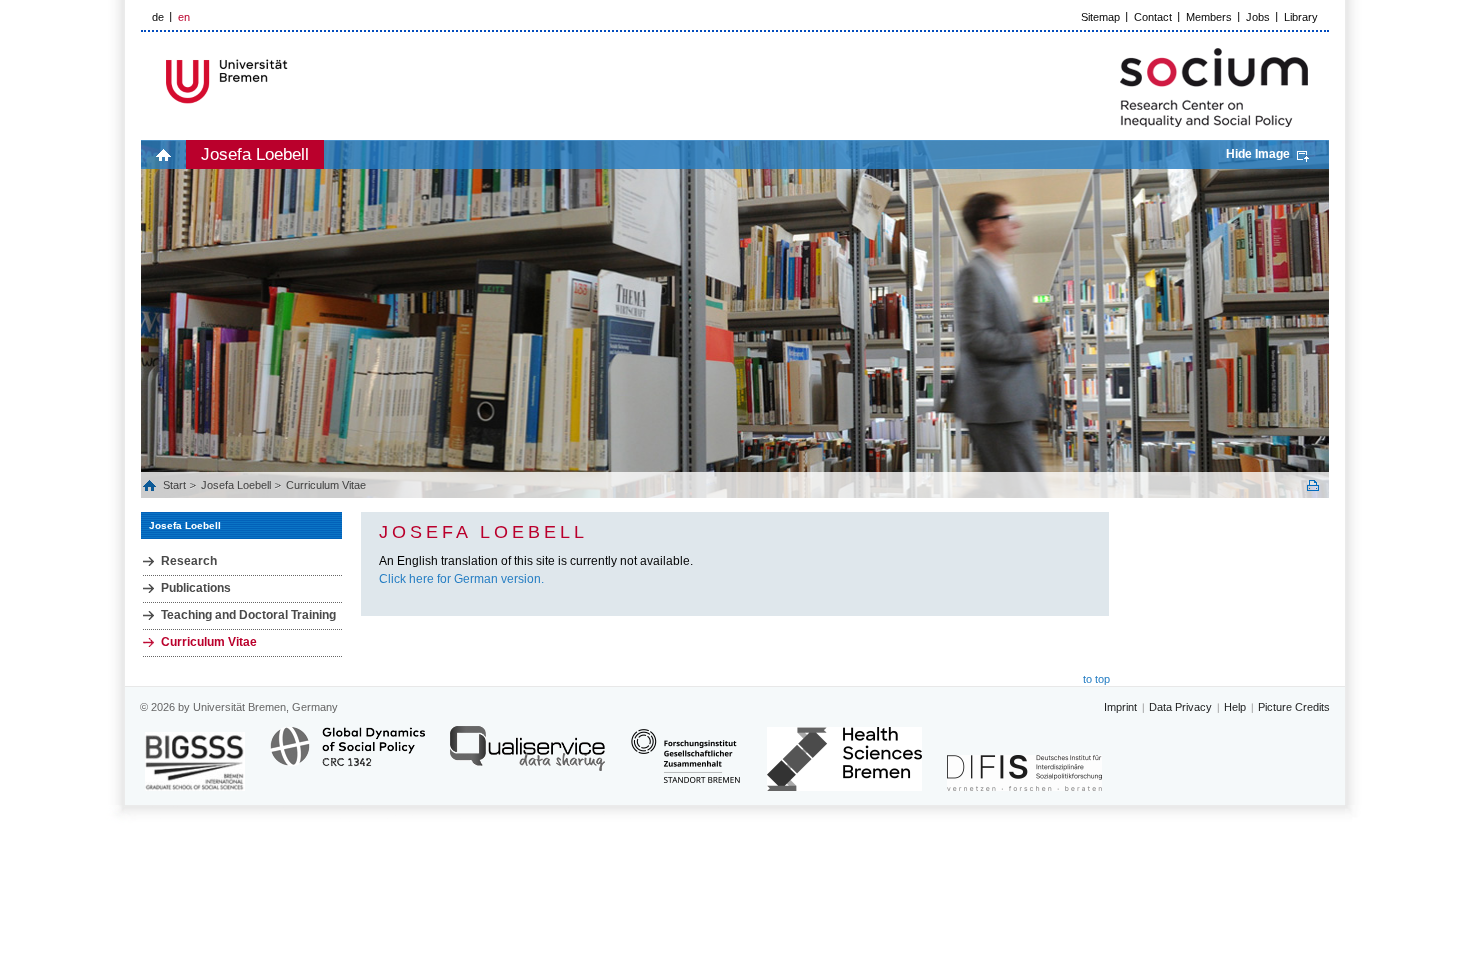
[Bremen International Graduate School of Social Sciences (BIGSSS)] (195, 761)
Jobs (1258, 17)
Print (1313, 485)
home (163, 154)
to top (1096, 679)
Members (1209, 17)
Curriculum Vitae (326, 485)
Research (189, 561)
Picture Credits (1294, 707)
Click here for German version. (461, 579)
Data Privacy (1180, 707)
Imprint (1120, 707)
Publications (196, 588)
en (184, 17)
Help (1235, 707)
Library (1301, 17)
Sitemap (1100, 17)
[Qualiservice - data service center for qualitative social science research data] (527, 757)
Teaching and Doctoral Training (248, 615)
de (158, 17)
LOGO (294, 81)
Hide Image (1258, 154)
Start (176, 485)
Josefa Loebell (255, 154)
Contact (1153, 17)
